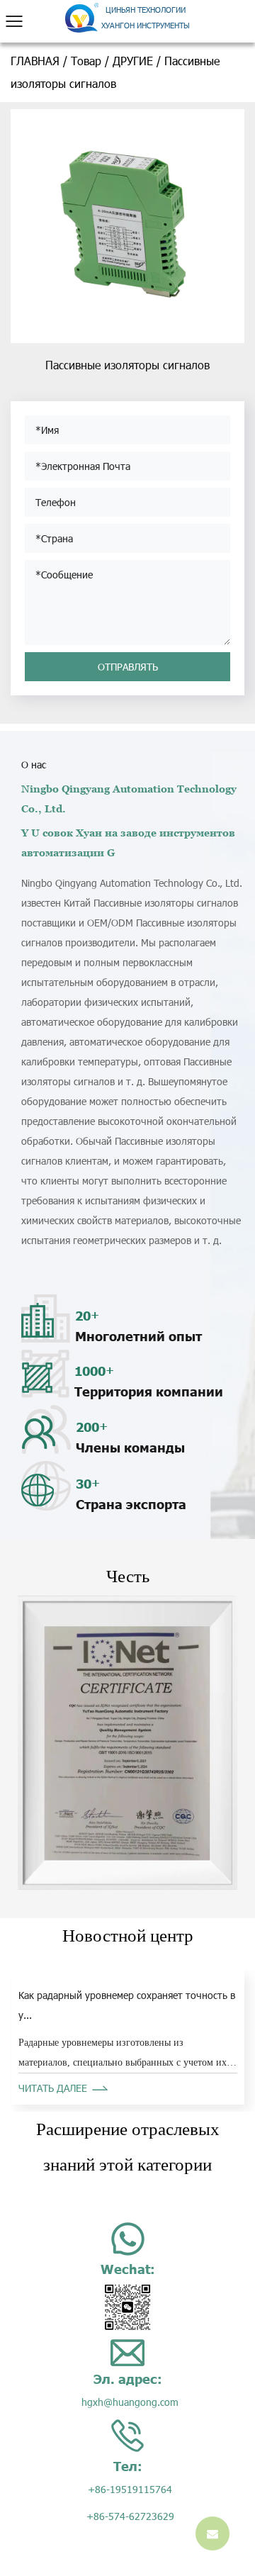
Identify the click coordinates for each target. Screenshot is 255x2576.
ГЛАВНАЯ (35, 61)
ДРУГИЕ (133, 61)
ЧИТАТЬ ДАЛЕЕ (53, 2088)
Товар (86, 61)
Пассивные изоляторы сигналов (127, 365)
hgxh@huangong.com (130, 2402)
